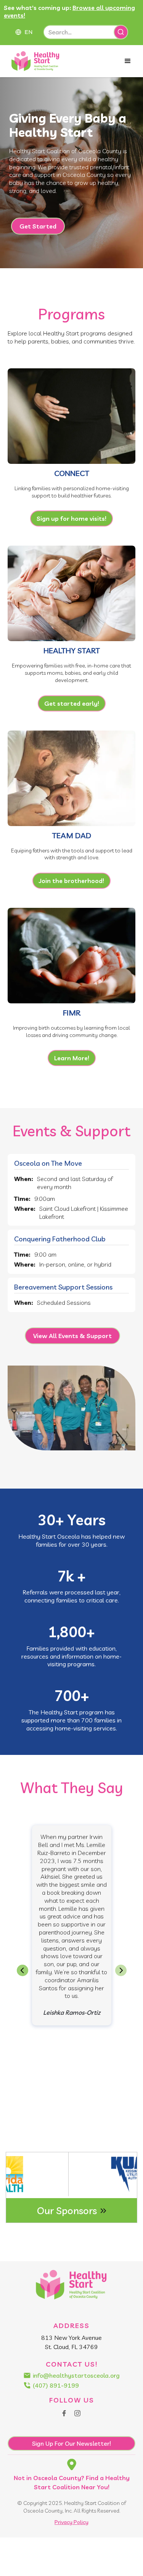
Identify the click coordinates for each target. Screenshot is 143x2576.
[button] (28, 32)
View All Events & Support (72, 1336)
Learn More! (72, 1058)
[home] (36, 61)
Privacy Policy (71, 2522)
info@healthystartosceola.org (76, 2375)
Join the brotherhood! (71, 881)
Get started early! (72, 703)
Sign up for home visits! (71, 518)
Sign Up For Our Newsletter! (71, 2443)
